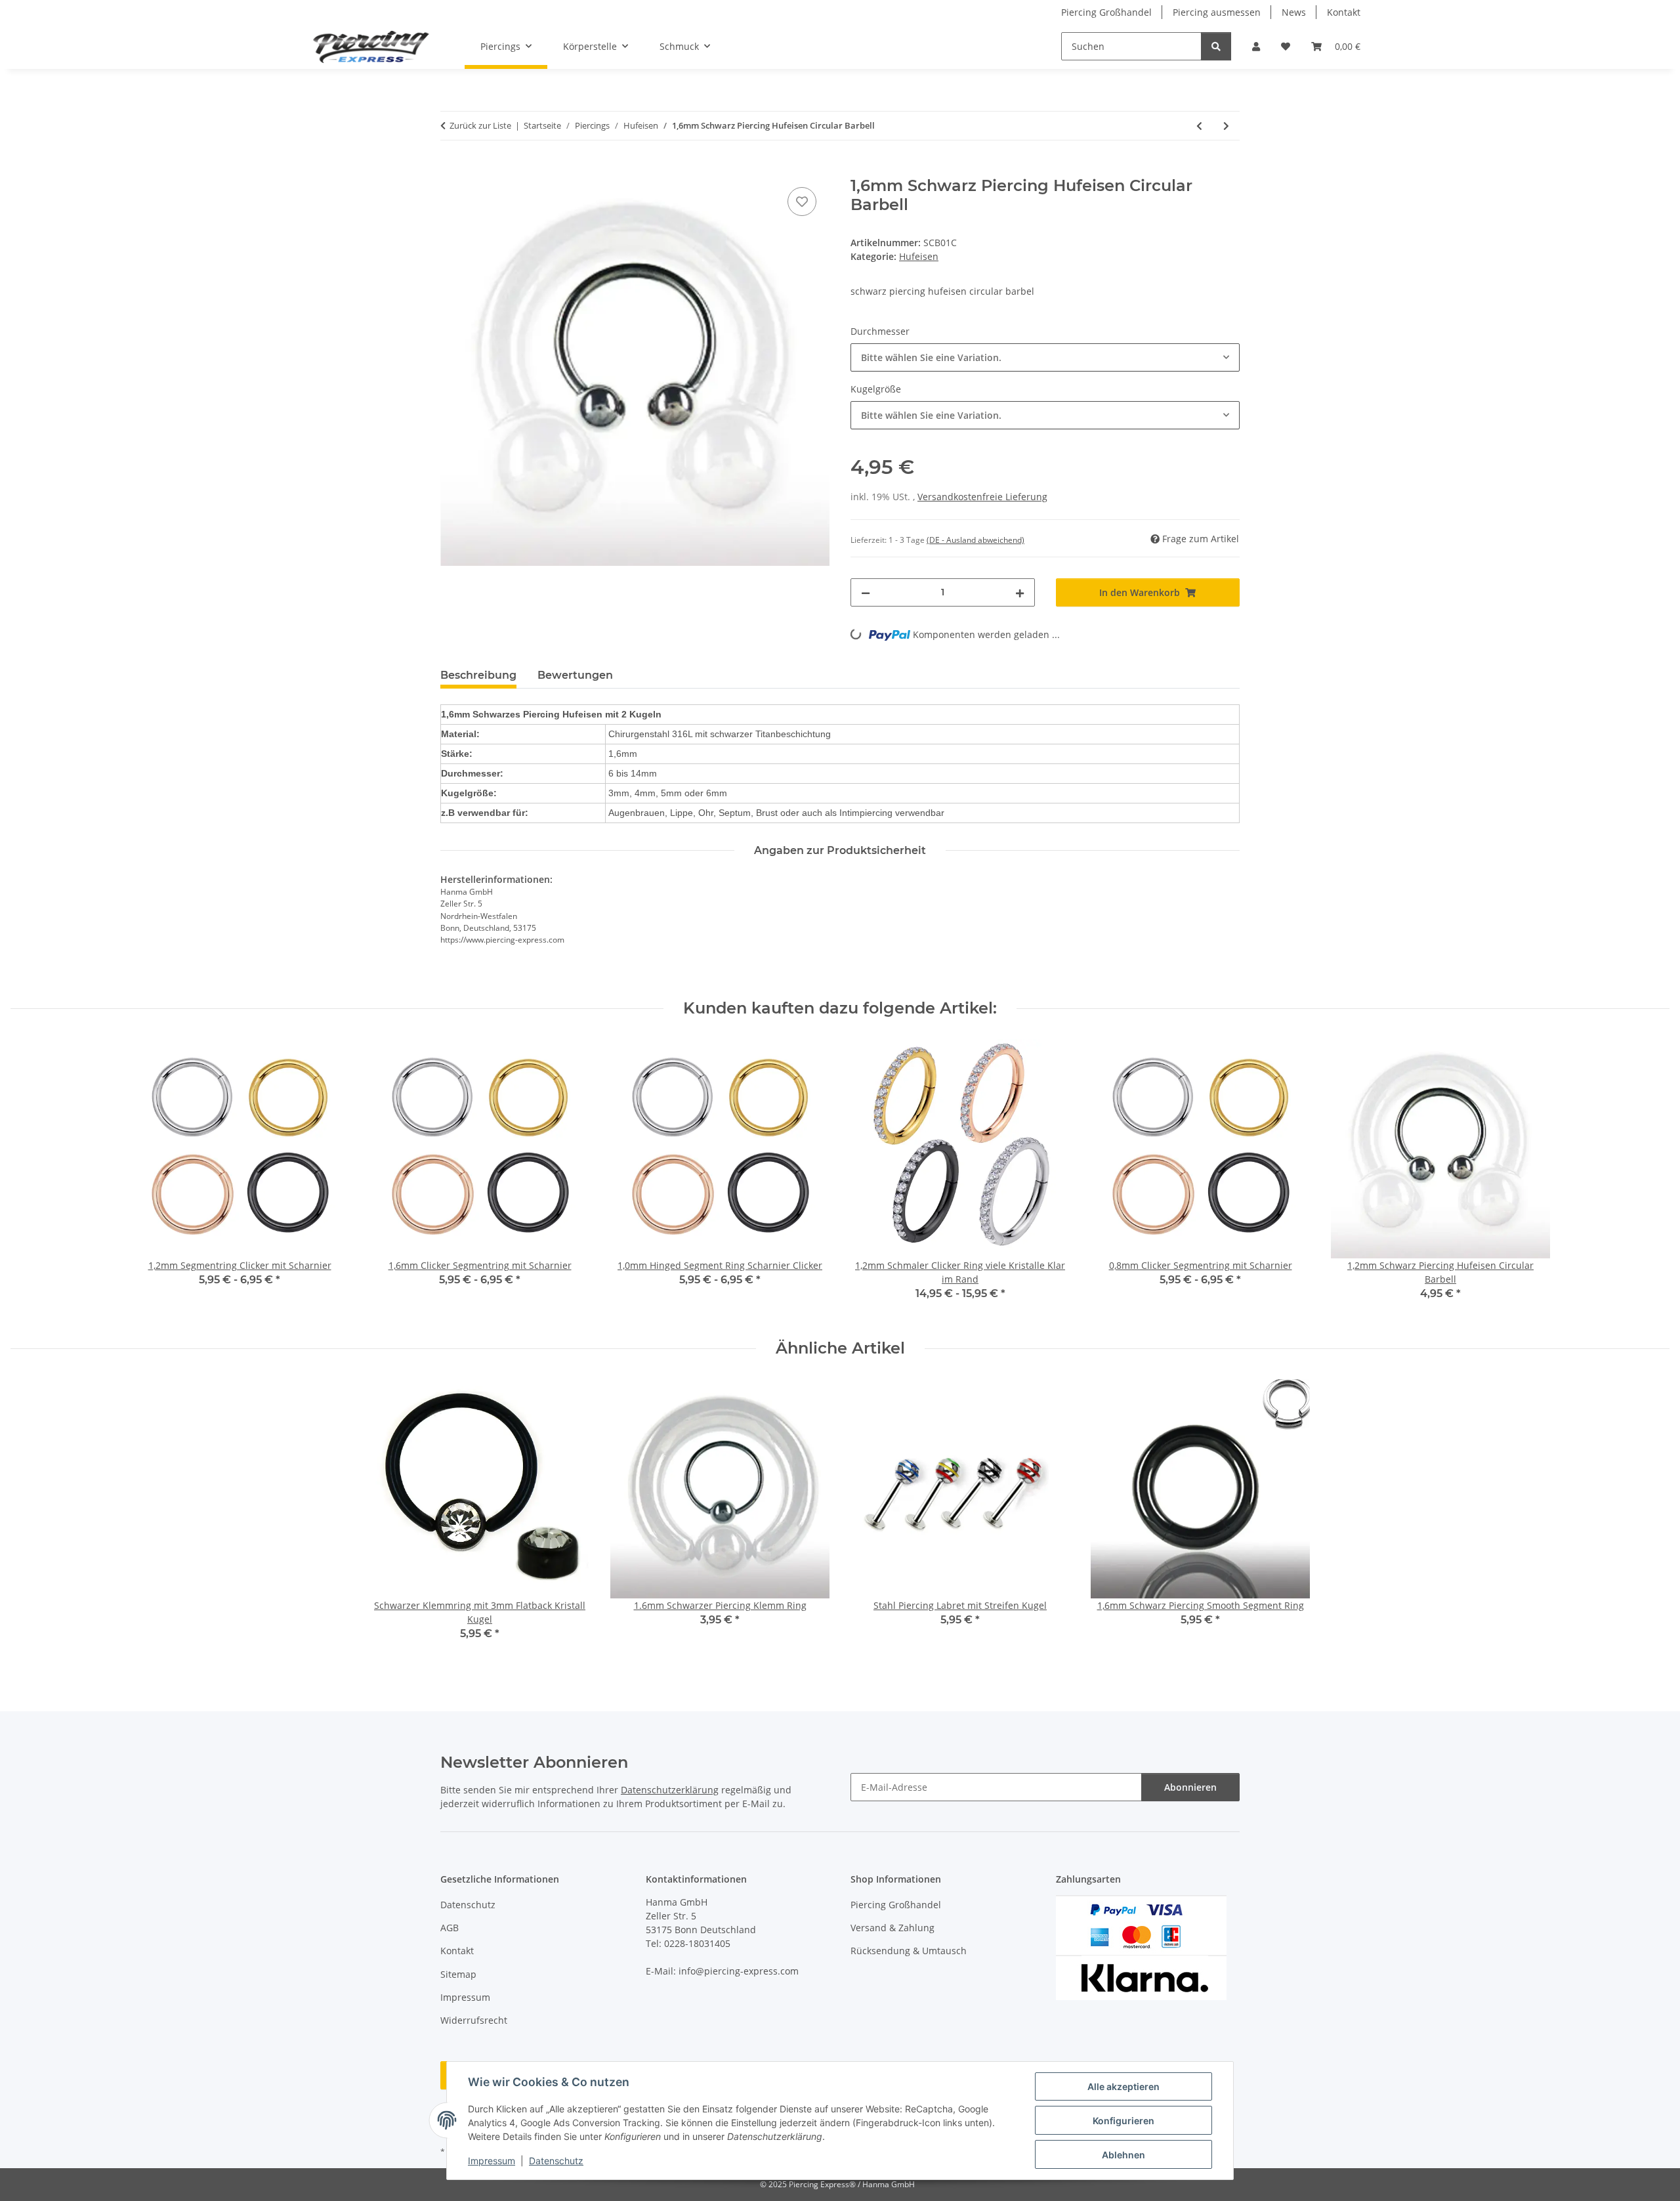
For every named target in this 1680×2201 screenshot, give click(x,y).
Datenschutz (556, 2161)
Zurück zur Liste (480, 125)
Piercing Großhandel (1106, 12)
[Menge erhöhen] (1020, 592)
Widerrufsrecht (474, 2020)
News (1294, 12)
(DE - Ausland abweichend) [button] (976, 540)
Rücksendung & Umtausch (909, 1951)
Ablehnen (1123, 2155)
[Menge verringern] (866, 592)
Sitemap (458, 1974)
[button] (1256, 46)
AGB (450, 1928)
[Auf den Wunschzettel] (802, 202)
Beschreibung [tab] (478, 675)
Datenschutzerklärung (670, 1790)
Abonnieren (1190, 1787)
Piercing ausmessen (1217, 12)
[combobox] (1045, 357)
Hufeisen (919, 256)
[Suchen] (1216, 46)
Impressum (492, 2161)
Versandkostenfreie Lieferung (982, 497)
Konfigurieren (1123, 2121)
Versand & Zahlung (892, 1928)
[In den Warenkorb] (451, 169)
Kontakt (1344, 12)
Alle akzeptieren (1123, 2086)
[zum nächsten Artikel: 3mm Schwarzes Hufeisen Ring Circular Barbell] (1226, 126)
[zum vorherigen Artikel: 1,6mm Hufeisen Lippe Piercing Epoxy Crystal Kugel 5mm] (1199, 126)
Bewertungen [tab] (575, 675)
